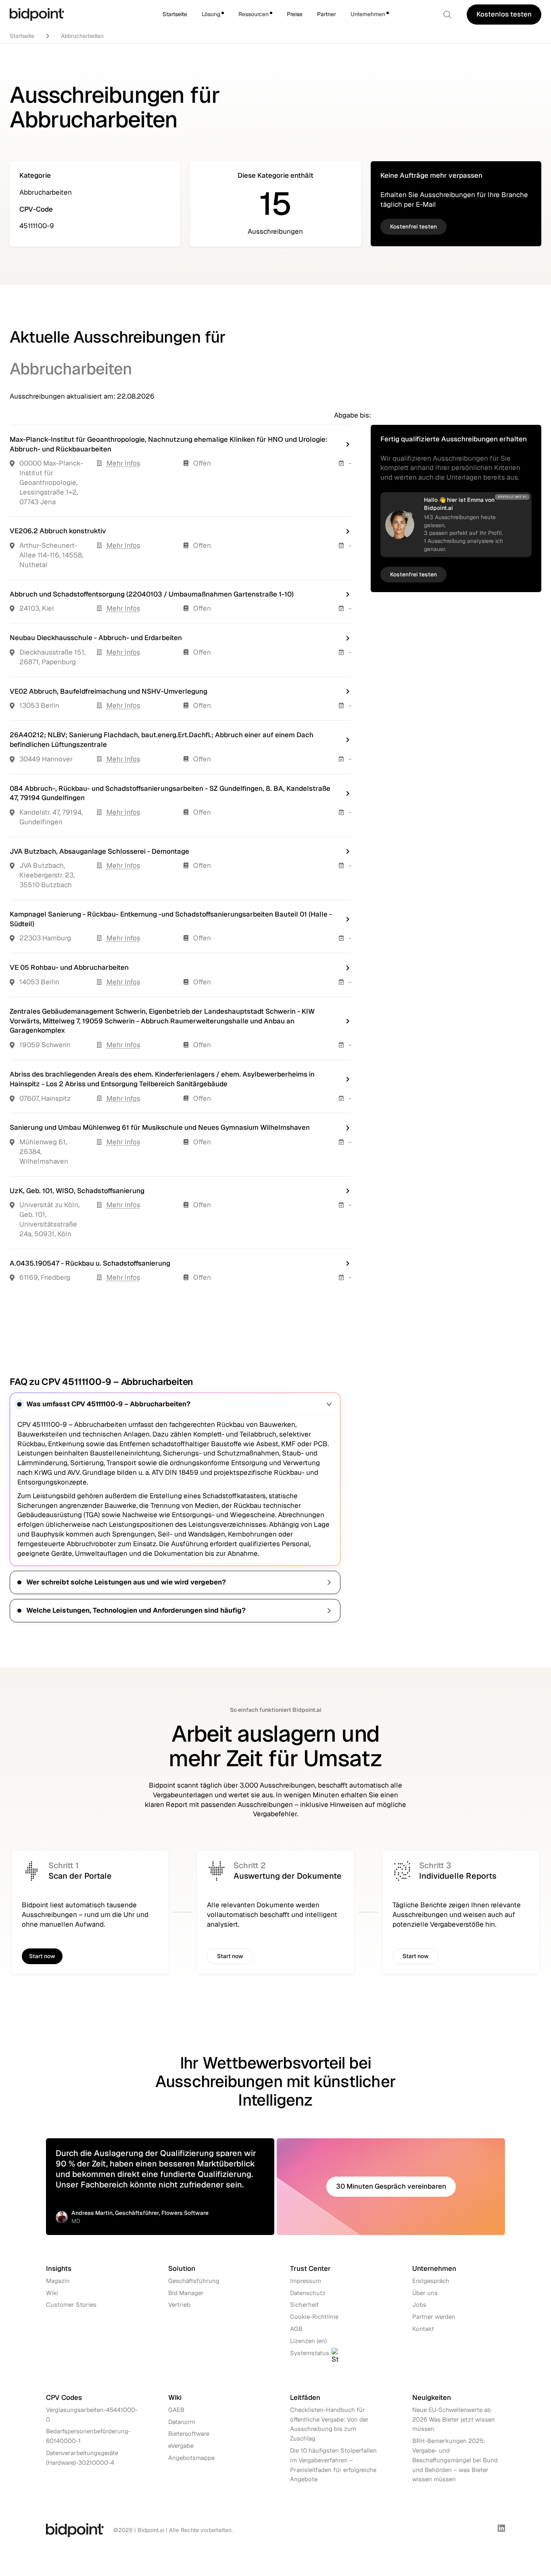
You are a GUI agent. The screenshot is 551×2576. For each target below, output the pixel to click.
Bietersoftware (189, 2434)
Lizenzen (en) (308, 2340)
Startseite (175, 14)
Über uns (425, 2292)
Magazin (58, 2280)
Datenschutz (308, 2292)
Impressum (306, 2280)
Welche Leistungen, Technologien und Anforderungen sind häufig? (136, 1610)
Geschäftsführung (194, 2280)
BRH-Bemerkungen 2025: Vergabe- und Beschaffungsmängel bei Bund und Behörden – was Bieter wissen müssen (455, 2460)
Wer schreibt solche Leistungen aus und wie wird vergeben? (126, 1582)
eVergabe (181, 2446)
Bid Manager (186, 2292)
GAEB (176, 2410)
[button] (213, 15)
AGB (296, 2329)
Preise (295, 14)
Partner (327, 14)
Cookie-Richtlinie (314, 2317)
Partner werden (434, 2317)
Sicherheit (304, 2305)
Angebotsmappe (191, 2458)
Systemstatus (310, 2352)
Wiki (52, 2292)
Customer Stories (71, 2305)
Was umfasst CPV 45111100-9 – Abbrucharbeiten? (108, 1404)
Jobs (419, 2305)
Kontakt (423, 2329)
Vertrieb (179, 2305)
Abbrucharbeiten (82, 36)
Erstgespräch (431, 2280)
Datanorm (182, 2422)
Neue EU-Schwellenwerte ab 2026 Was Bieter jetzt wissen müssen (454, 2419)
